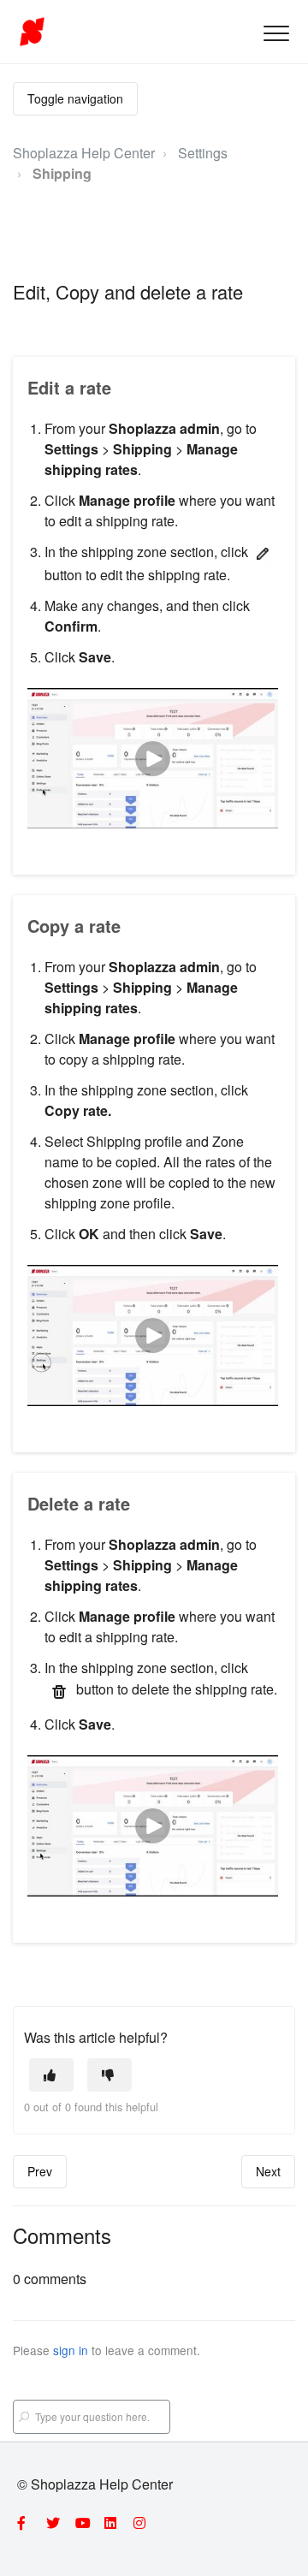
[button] (276, 33)
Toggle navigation (75, 98)
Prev (40, 2171)
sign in (71, 2350)
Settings (203, 153)
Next (268, 2171)
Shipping (62, 173)
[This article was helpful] (51, 2075)
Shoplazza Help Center (84, 153)
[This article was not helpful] (110, 2075)
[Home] (32, 32)
